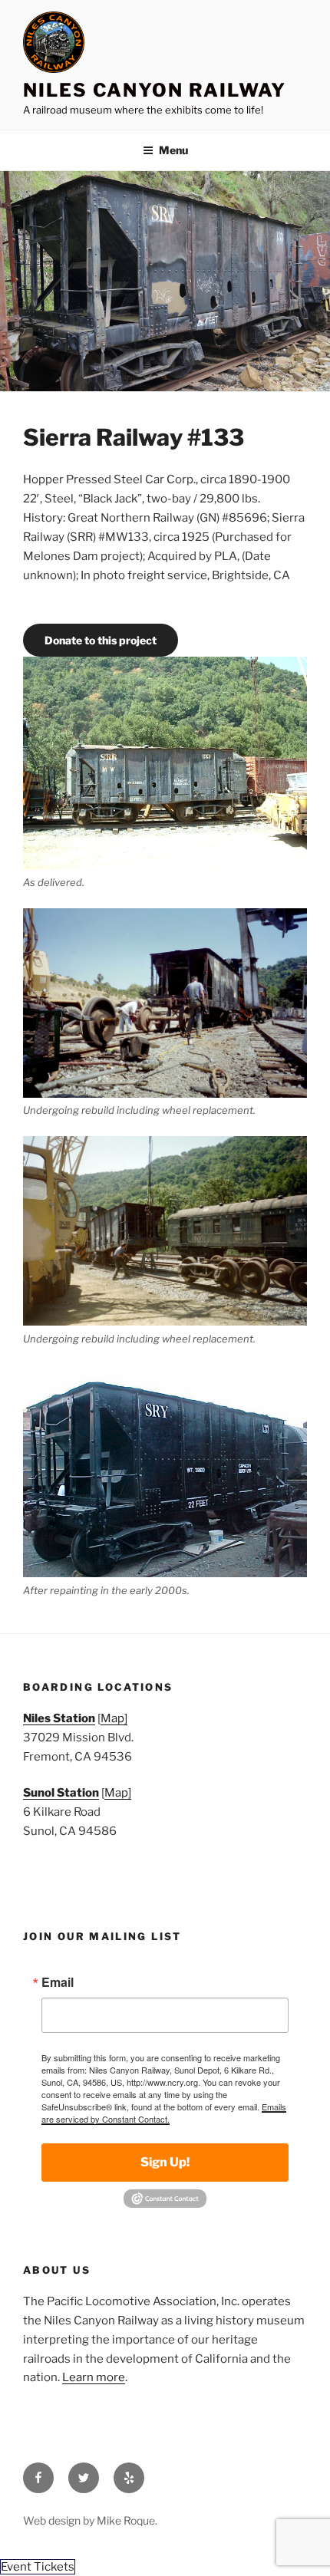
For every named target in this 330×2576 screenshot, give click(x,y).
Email (58, 1982)
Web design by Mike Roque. (90, 2520)
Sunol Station (61, 1793)
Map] (114, 1718)
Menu (173, 150)
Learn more (94, 2377)
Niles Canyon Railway (155, 90)
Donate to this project (101, 640)
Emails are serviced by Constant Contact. (164, 2113)
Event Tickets (38, 2567)
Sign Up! (165, 2162)
